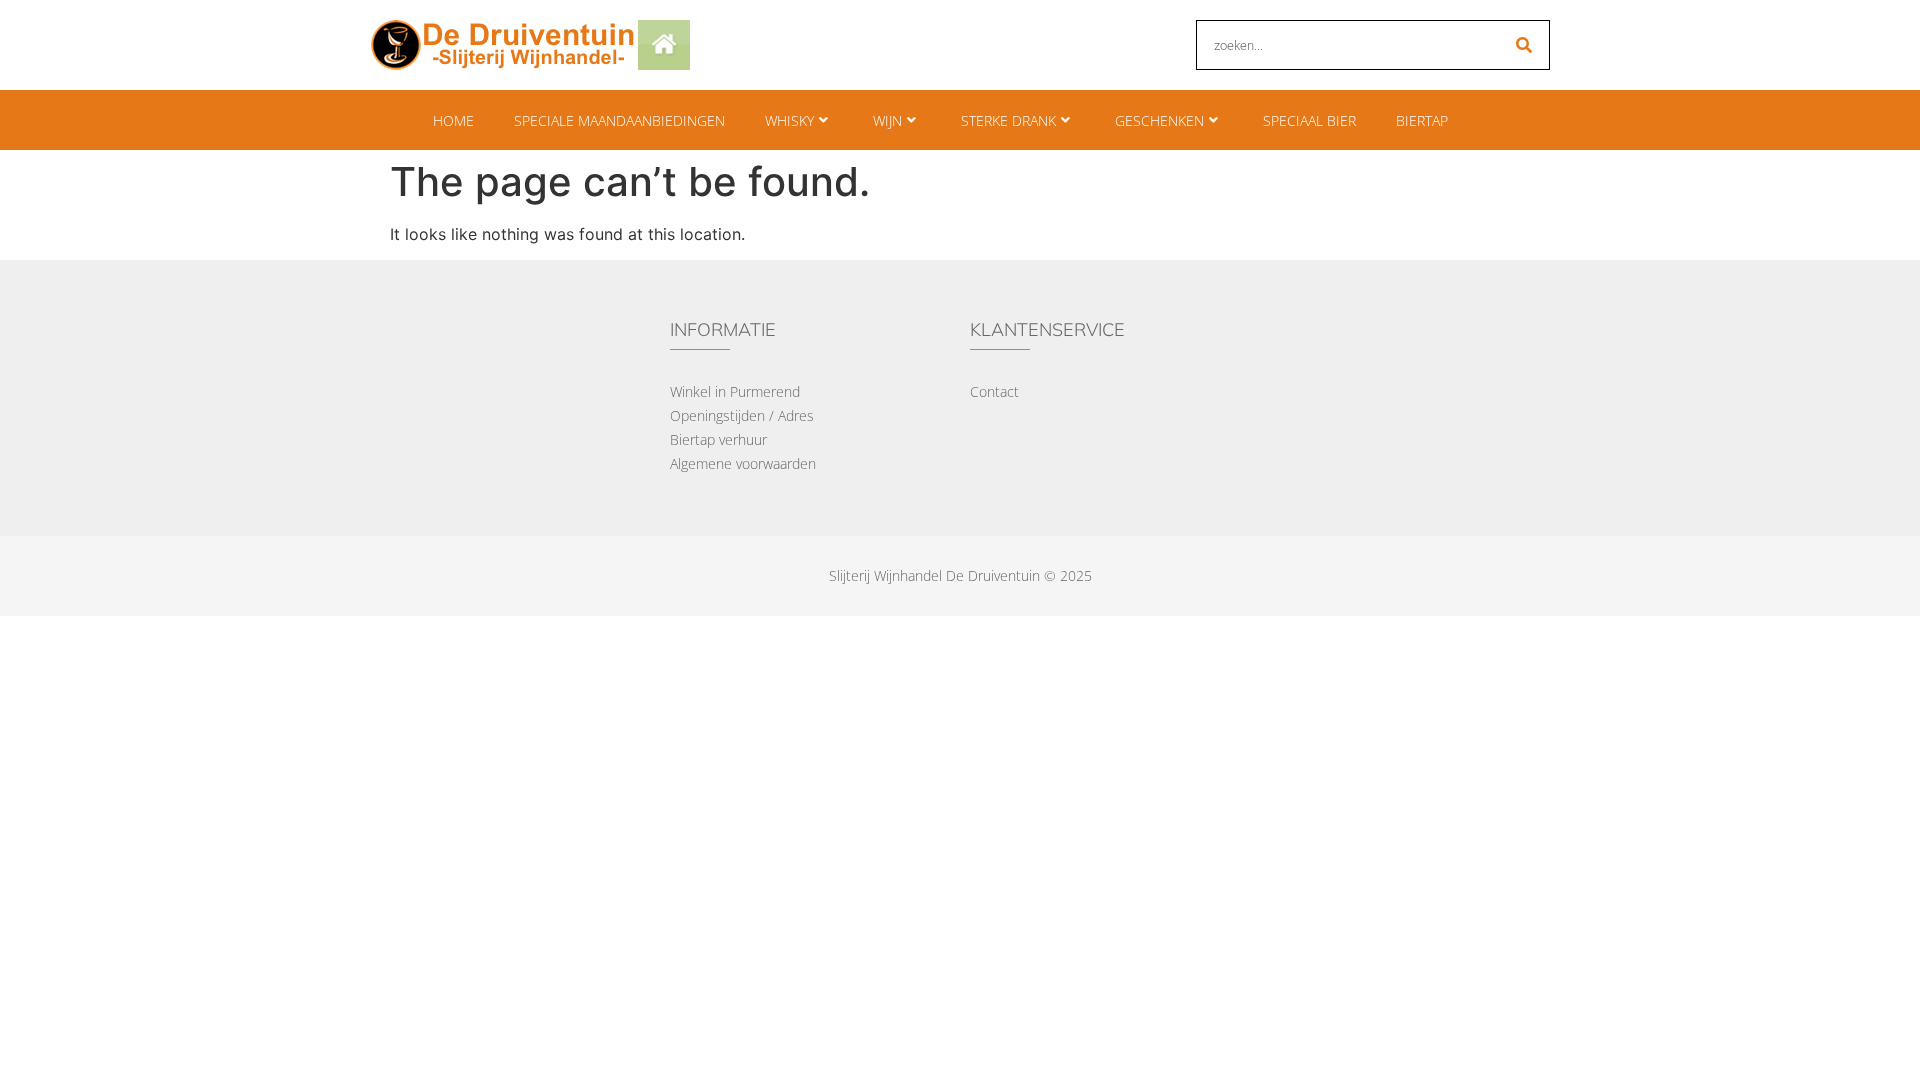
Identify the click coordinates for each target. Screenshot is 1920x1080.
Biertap (1422, 120)
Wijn (887, 120)
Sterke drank (1008, 120)
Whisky (789, 120)
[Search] (1524, 45)
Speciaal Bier (1309, 120)
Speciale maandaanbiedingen (619, 120)
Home (453, 120)
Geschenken (1159, 120)
